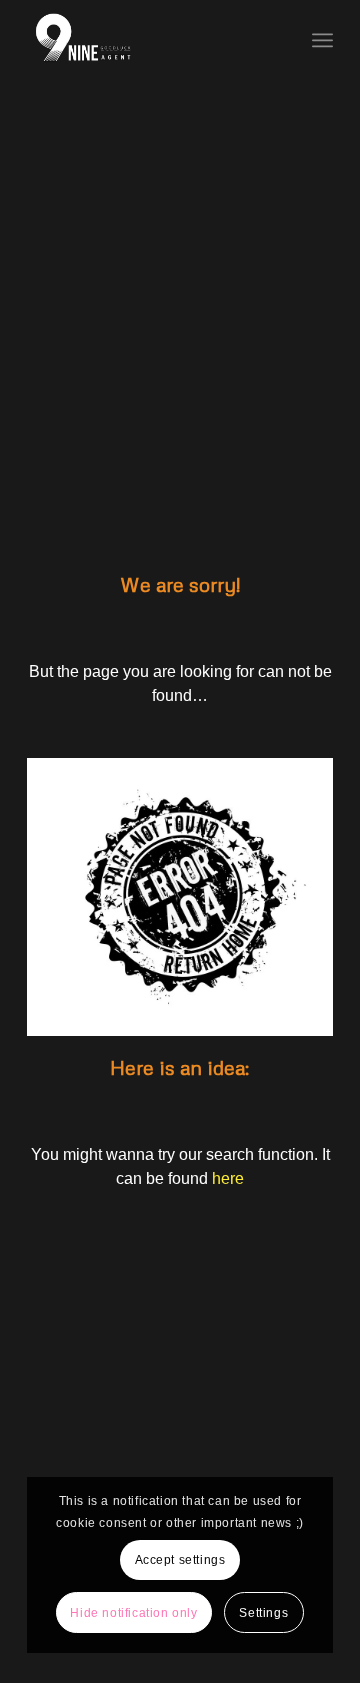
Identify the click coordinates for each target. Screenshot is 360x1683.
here (228, 1178)
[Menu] (322, 40)
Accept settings (180, 1560)
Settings (263, 1613)
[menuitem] (322, 40)
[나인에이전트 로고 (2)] (149, 40)
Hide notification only (133, 1613)
